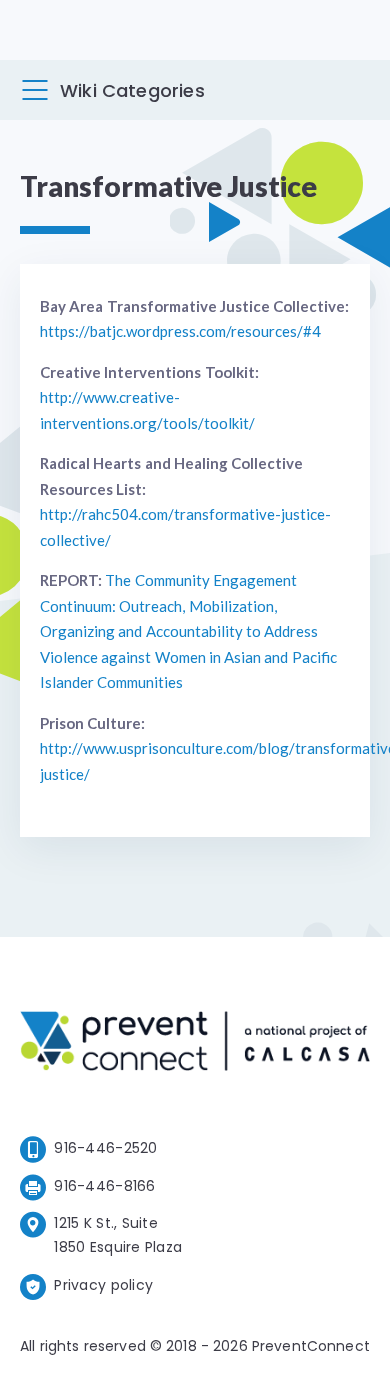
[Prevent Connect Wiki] (195, 1044)
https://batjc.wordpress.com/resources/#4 (180, 331)
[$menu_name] (35, 90)
